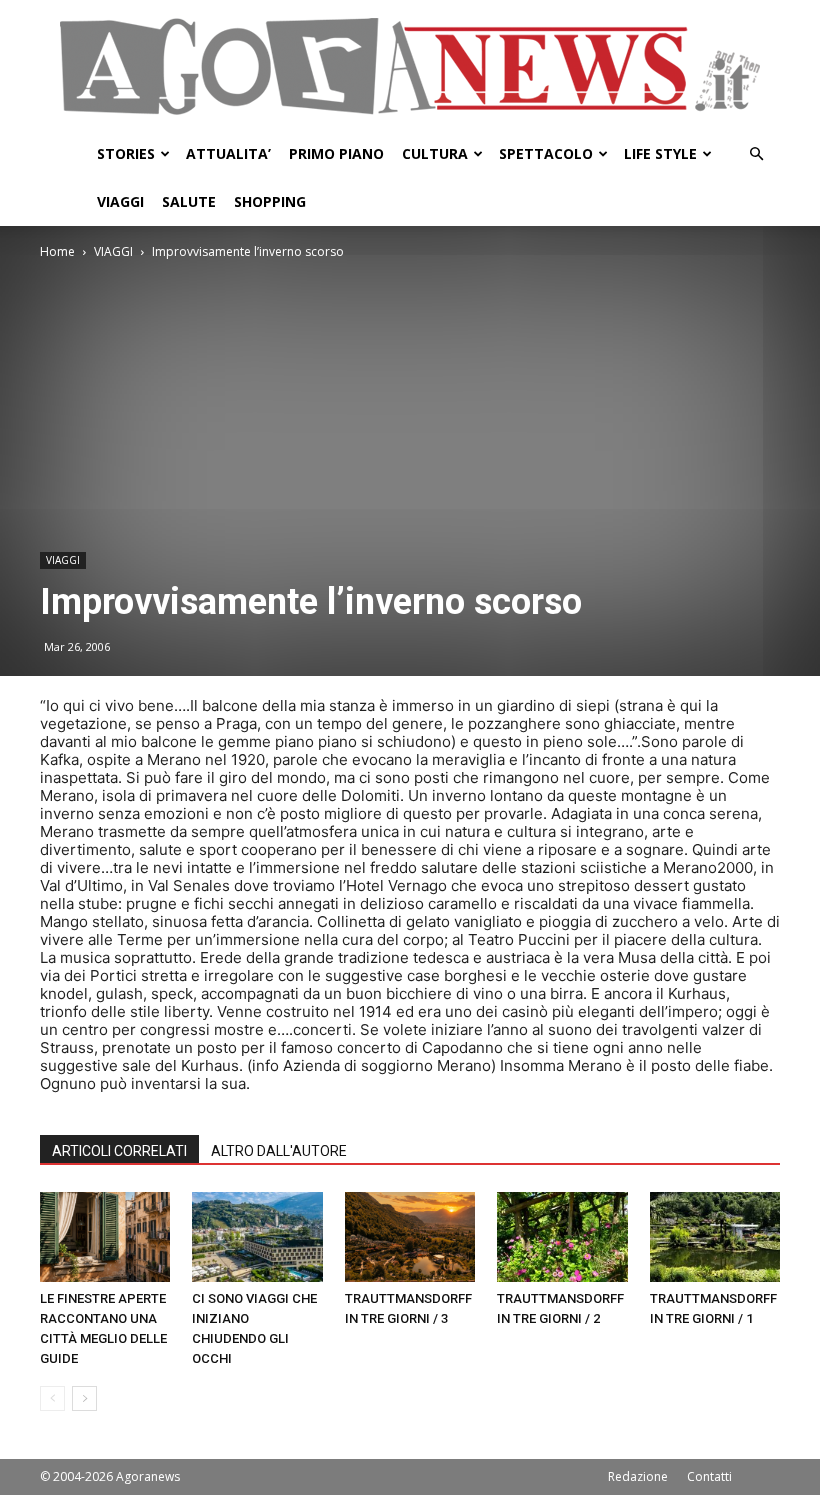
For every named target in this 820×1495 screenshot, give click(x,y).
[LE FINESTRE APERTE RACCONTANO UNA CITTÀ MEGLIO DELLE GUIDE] (105, 1237)
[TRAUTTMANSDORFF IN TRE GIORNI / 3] (410, 1237)
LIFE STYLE (660, 153)
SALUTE (189, 201)
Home (57, 251)
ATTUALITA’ (228, 153)
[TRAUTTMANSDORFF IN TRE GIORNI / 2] (562, 1237)
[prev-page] (52, 1398)
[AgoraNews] (410, 66)
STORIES (126, 153)
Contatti (709, 1476)
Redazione (638, 1476)
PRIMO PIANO (336, 153)
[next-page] (84, 1398)
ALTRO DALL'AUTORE (279, 1151)
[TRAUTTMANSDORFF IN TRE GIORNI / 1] (715, 1237)
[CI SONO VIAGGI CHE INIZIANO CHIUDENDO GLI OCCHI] (257, 1237)
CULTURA (435, 153)
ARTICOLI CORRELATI (119, 1151)
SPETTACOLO (546, 153)
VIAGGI (120, 201)
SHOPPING (270, 201)
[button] (756, 154)
